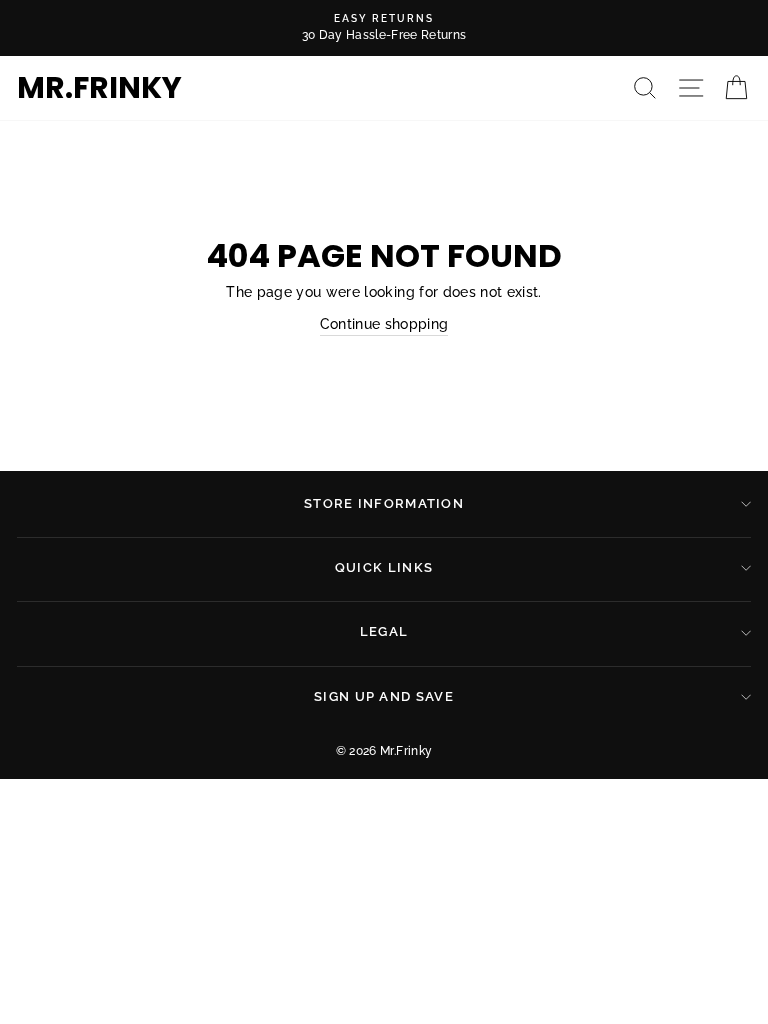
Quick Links (384, 567)
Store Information (384, 503)
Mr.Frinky (99, 88)
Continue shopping (384, 324)
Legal (384, 631)
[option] (384, 28)
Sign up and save (384, 696)
